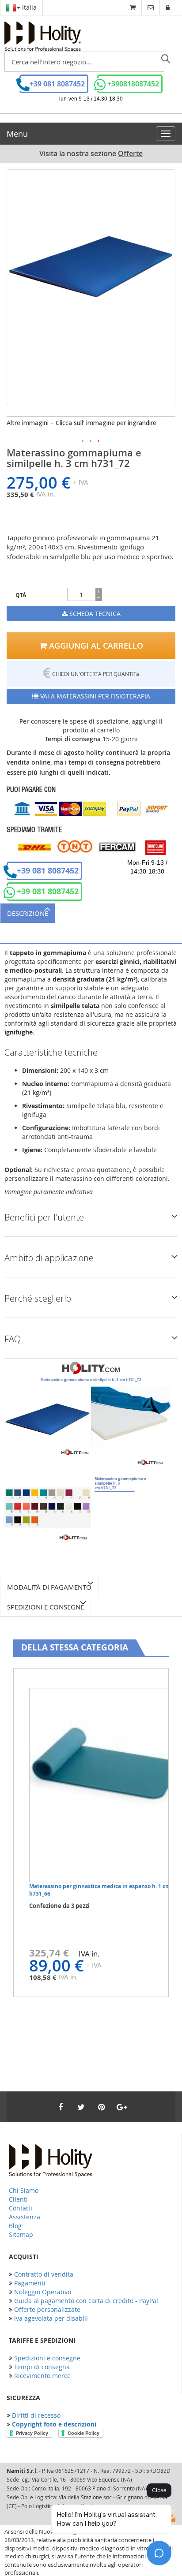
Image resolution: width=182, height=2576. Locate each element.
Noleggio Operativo (43, 2292)
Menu (17, 134)
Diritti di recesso (36, 2415)
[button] (83, 441)
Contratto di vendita (44, 2274)
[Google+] (121, 2107)
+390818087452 (133, 84)
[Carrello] (133, 7)
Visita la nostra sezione (91, 154)
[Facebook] (61, 2107)
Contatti (21, 2208)
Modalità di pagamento (49, 1587)
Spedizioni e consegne (45, 1607)
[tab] (91, 913)
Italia (28, 7)
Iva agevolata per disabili (51, 2318)
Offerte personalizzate (47, 2309)
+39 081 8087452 (57, 84)
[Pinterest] (101, 2107)
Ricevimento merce (42, 2376)
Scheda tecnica (94, 614)
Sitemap (21, 2234)
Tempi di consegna (42, 2367)
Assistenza (25, 2217)
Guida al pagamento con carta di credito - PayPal (86, 2301)
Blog (15, 2226)
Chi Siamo (24, 2190)
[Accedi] (168, 7)
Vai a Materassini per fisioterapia (94, 696)
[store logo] (43, 37)
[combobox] (84, 62)
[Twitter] (81, 2107)
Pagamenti (30, 2283)
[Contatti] (151, 7)
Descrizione (28, 913)
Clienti (18, 2199)
